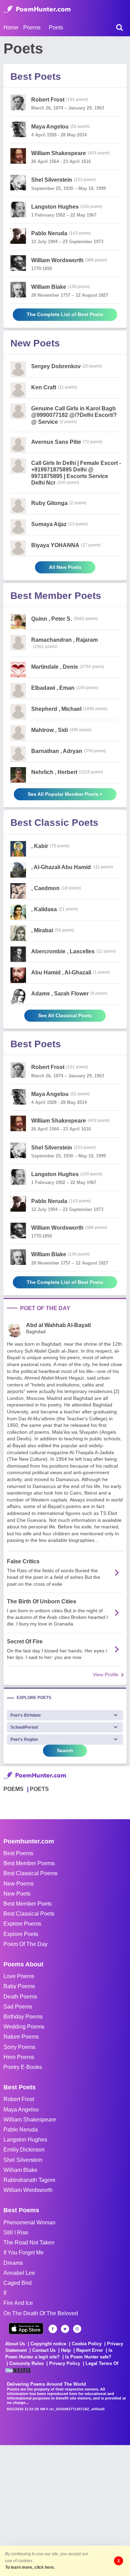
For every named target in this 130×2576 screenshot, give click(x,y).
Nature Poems (21, 2037)
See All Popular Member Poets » (65, 794)
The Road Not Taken (29, 2243)
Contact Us (44, 2350)
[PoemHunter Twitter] (65, 2329)
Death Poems (20, 1997)
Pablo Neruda (21, 2130)
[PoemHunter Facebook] (53, 2329)
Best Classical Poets (29, 1914)
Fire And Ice (18, 2303)
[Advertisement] (65, 2510)
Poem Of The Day (25, 1944)
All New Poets (65, 567)
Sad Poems (18, 2007)
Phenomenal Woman (29, 2222)
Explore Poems (22, 1924)
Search (65, 1750)
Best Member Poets (28, 1904)
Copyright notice (48, 2344)
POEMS (14, 1789)
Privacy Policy (65, 2363)
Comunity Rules (27, 2363)
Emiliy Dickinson (24, 2150)
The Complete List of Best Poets (65, 314)
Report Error (90, 2350)
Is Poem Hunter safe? (88, 2357)
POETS (39, 1789)
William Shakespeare (30, 2120)
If (5, 2293)
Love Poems (19, 1976)
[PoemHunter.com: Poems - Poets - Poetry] (37, 9)
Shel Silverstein (23, 2160)
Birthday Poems (23, 2017)
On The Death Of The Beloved (41, 2313)
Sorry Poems (19, 2047)
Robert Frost (19, 2099)
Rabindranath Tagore (29, 2180)
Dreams (13, 2263)
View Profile (106, 1675)
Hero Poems (19, 2057)
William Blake (20, 2170)
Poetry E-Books (23, 2067)
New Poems (19, 1884)
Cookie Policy (87, 2344)
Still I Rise (16, 2232)
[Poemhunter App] (26, 2329)
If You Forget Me (24, 2253)
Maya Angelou (21, 2110)
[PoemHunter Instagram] (77, 2329)
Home (11, 27)
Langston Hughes (25, 2140)
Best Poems (18, 1853)
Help (66, 2350)
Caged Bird (18, 2283)
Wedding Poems (24, 2027)
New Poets (17, 1894)
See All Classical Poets (65, 1015)
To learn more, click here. (30, 2567)
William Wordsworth (28, 2190)
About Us (15, 2344)
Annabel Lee (19, 2273)
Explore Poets (21, 1934)
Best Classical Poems (31, 1873)
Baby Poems (19, 1986)
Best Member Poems (29, 1863)
